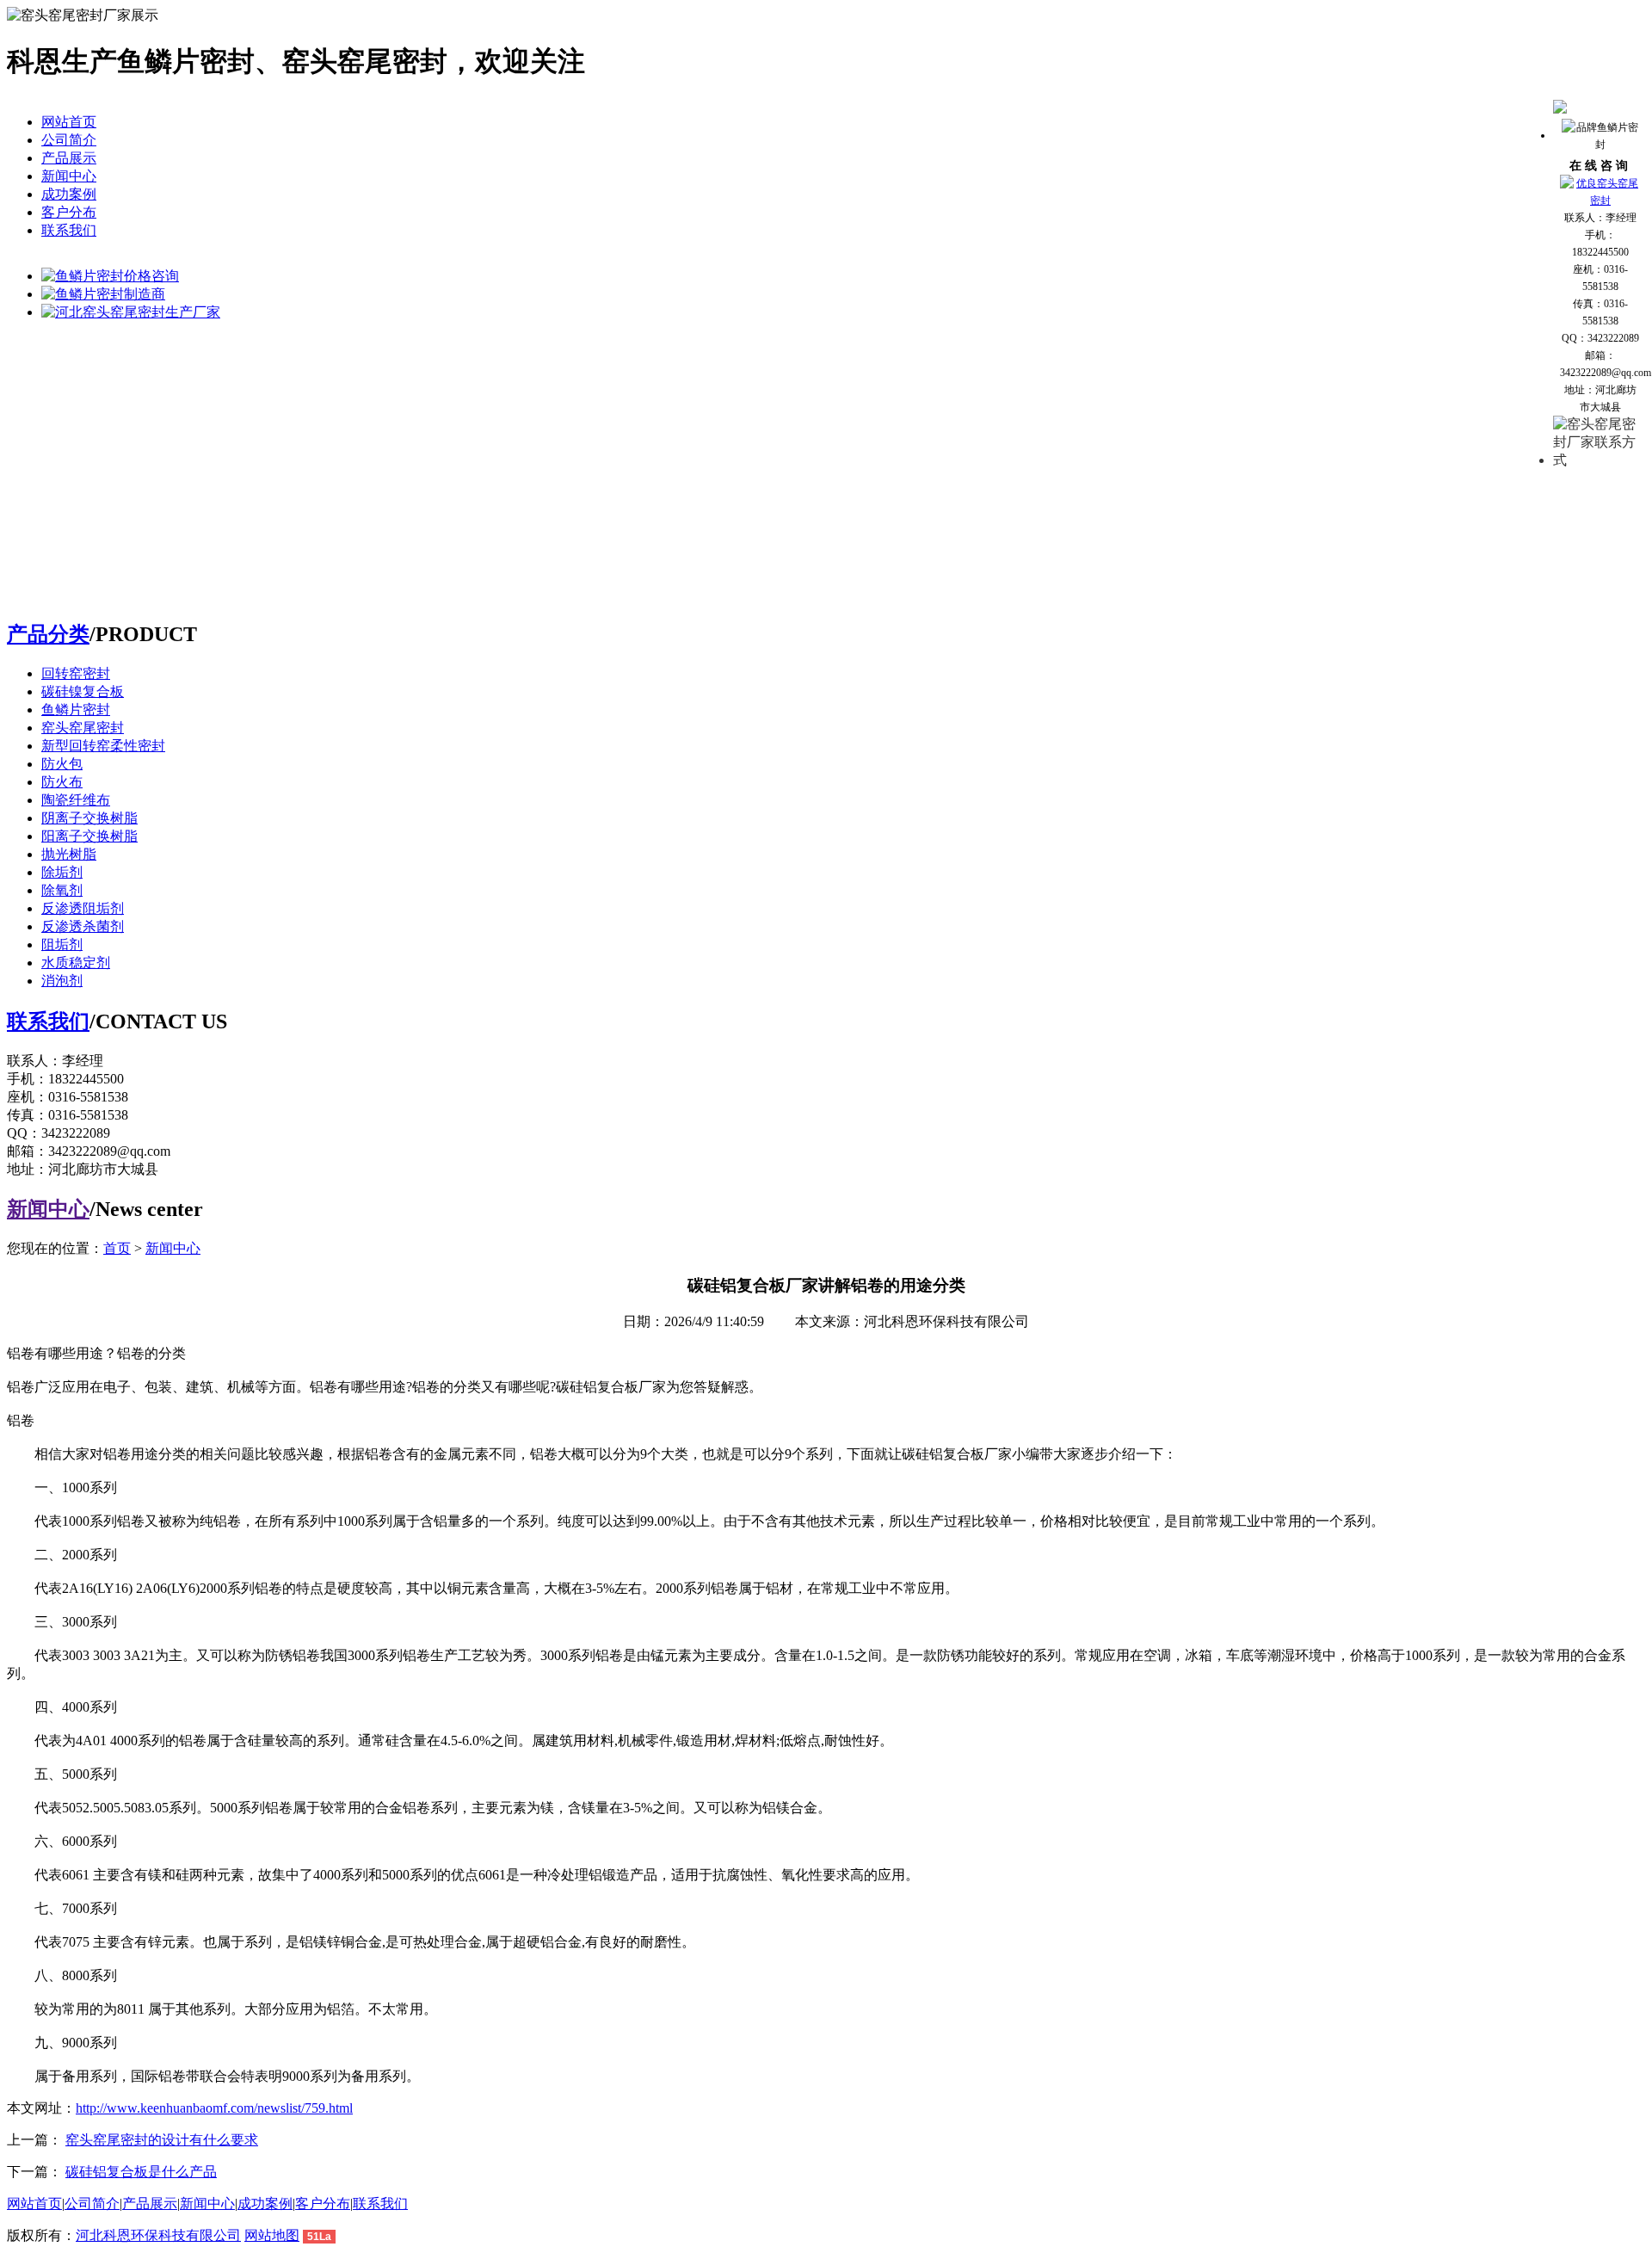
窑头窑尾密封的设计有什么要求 (162, 2140)
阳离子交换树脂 (89, 836)
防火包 (62, 764)
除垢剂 (62, 872)
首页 (117, 1248)
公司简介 (69, 140)
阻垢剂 (62, 944)
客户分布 (69, 212)
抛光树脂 (69, 854)
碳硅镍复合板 (83, 691)
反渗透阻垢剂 (83, 908)
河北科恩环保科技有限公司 (158, 2235)
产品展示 (69, 158)
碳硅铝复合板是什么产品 (141, 2172)
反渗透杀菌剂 (83, 926)
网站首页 (69, 122)
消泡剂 (62, 981)
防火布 (62, 782)
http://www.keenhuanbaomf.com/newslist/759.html (214, 2108)
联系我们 (69, 230)
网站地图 (272, 2235)
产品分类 (48, 634)
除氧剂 (62, 890)
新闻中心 (69, 176)
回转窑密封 (76, 673)
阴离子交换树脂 (89, 818)
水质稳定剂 (76, 963)
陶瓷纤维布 (76, 800)
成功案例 (69, 194)
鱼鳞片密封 (76, 710)
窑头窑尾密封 (83, 728)
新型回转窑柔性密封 (103, 746)
